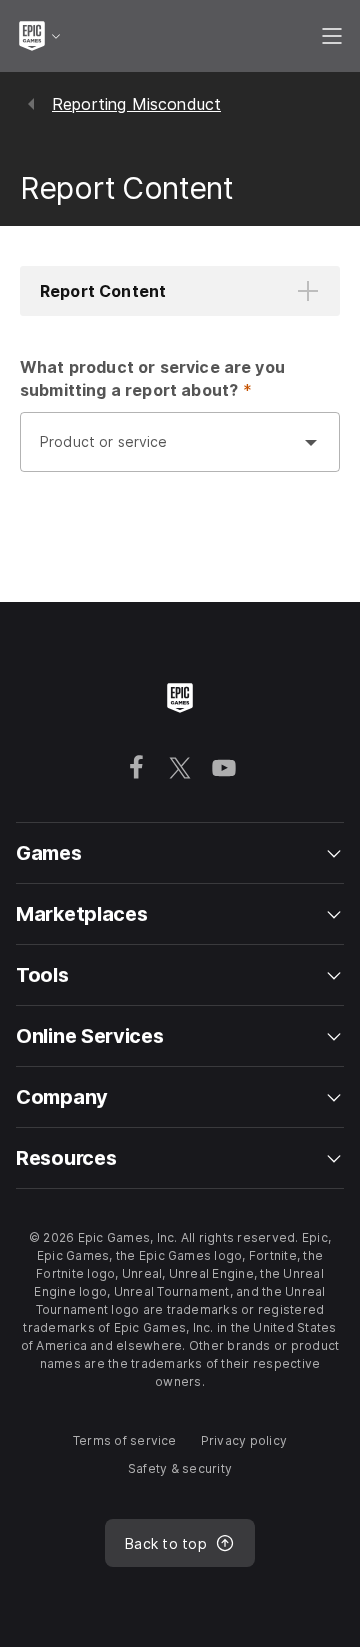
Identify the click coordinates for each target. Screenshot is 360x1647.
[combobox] (160, 452)
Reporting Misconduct (136, 104)
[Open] (311, 442)
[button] (180, 291)
